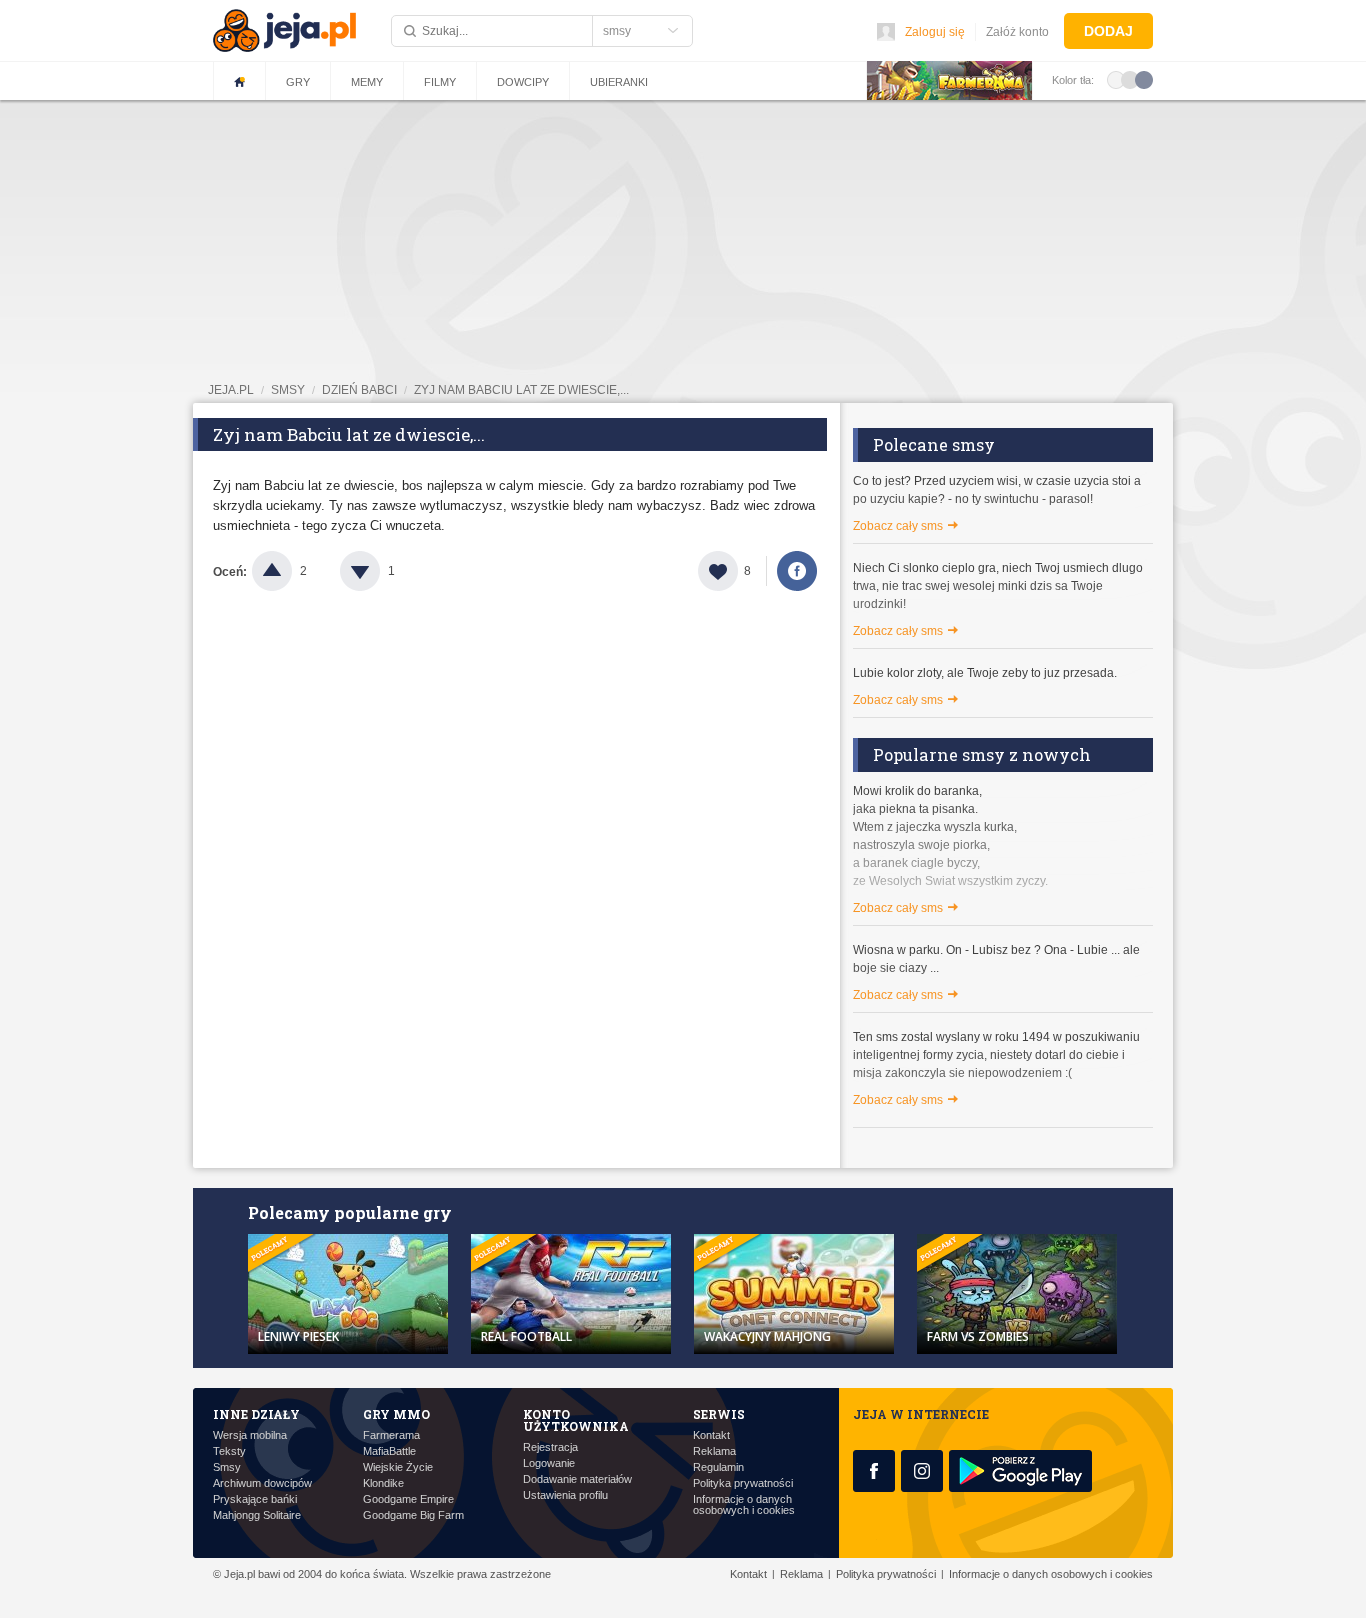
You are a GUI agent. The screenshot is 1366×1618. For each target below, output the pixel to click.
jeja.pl (231, 390)
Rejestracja (550, 1447)
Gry (298, 82)
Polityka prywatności (743, 1483)
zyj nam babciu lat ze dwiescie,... (521, 390)
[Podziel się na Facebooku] (797, 571)
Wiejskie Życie (398, 1467)
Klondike (383, 1483)
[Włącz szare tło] (1130, 79)
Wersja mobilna (250, 1435)
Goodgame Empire (408, 1499)
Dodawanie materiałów (577, 1479)
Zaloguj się (935, 32)
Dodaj (1108, 31)
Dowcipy (523, 82)
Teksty (229, 1451)
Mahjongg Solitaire (257, 1515)
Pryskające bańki (255, 1499)
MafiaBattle (389, 1451)
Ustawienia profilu (565, 1495)
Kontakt (711, 1435)
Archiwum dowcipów (262, 1483)
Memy (367, 82)
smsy (288, 390)
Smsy (227, 1467)
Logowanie (549, 1463)
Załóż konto (1017, 32)
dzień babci (359, 390)
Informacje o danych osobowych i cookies (744, 1505)
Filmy (440, 82)
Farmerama (391, 1435)
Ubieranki (619, 82)
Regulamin (718, 1467)
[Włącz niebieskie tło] (1144, 79)
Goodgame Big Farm (413, 1515)
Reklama (714, 1451)
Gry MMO (396, 1414)
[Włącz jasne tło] (1116, 79)
